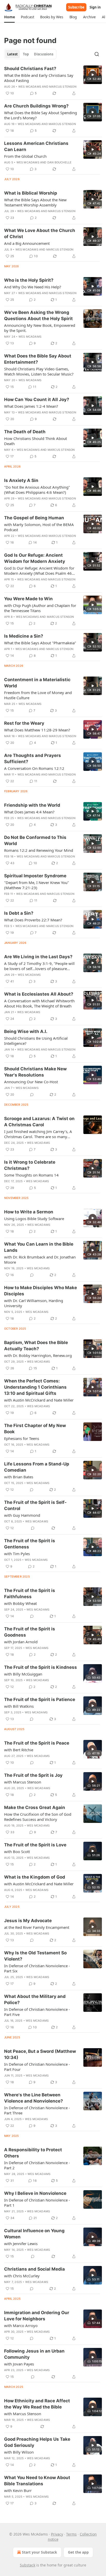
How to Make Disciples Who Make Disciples (41, 1291)
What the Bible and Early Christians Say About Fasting (39, 78)
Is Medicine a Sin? (24, 636)
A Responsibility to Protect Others (33, 2153)
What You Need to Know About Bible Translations (37, 2481)
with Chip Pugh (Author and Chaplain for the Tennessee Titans (40, 608)
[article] (53, 81)
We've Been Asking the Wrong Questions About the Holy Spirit (38, 315)
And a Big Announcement (27, 243)
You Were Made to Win (28, 599)
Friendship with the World (32, 805)
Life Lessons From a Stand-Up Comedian (37, 1467)
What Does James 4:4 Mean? (29, 812)
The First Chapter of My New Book (35, 1429)
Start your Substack (39, 2552)
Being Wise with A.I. (26, 1031)
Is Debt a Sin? (19, 913)
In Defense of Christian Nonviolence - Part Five (37, 2012)
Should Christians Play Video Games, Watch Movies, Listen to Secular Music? (39, 371)
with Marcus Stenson (23, 1782)
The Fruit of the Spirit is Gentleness (30, 1544)
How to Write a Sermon (29, 1212)
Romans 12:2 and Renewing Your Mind (39, 850)
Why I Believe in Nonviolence (35, 2193)
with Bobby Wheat (20, 1603)
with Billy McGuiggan (23, 1674)
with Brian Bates (19, 1477)
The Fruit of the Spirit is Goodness (30, 1632)
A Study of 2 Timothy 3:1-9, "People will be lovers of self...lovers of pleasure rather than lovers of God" (39, 966)
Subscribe (76, 7)
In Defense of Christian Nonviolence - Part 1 (37, 2203)
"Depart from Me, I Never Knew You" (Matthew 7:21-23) (37, 885)
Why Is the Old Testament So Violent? (35, 1956)
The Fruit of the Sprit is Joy (33, 1775)
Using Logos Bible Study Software (34, 1219)
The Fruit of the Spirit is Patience (40, 1699)
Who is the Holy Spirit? (29, 280)
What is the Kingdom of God (35, 1877)
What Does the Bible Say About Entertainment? (38, 359)
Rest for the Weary (24, 723)
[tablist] (30, 54)
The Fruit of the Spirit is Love (35, 1845)
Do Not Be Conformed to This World (35, 840)
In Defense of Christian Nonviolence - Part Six (37, 1968)
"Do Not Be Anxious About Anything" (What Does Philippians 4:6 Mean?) (37, 490)
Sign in (95, 7)
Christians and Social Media (34, 2269)
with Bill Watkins (19, 1706)
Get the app (78, 2552)
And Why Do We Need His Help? (33, 287)
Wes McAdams (30, 87)
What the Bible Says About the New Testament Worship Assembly (35, 202)
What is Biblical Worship (31, 193)
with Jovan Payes (19, 2364)
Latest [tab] (12, 54)
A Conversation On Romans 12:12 (34, 768)
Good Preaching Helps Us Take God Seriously (37, 2442)
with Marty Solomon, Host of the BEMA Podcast (39, 527)
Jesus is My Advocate (28, 1921)
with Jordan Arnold (21, 1642)
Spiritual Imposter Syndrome (35, 876)
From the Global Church (25, 156)
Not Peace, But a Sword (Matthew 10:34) (40, 2054)
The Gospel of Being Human (34, 518)
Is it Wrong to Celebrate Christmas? (30, 1165)
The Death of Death (25, 432)
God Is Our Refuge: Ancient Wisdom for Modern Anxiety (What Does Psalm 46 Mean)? (39, 571)
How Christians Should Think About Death (36, 441)
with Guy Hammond (22, 1515)
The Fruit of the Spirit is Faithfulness (30, 1594)
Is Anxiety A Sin (21, 480)
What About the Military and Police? (35, 1999)
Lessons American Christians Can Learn (36, 146)
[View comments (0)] (32, 1095)
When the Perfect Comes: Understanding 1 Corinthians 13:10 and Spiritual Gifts (35, 1387)
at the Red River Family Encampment (37, 1927)
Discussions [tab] (44, 54)
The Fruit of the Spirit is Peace (37, 1743)
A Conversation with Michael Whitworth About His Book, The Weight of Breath (39, 1003)
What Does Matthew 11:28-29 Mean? (37, 730)
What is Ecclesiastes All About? (39, 994)
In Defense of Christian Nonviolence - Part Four (37, 2067)
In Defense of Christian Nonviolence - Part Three (37, 2110)
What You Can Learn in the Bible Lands (39, 1247)
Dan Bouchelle (60, 162)
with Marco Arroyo (21, 2325)
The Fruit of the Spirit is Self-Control (35, 1505)
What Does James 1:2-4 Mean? (31, 406)
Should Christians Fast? (30, 69)
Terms (71, 2534)
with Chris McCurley (22, 2276)
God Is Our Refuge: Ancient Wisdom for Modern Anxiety (35, 558)
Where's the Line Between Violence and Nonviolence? (34, 2098)
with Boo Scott (17, 1852)
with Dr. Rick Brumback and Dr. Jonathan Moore (40, 1260)
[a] (93, 75)
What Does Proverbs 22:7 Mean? (33, 920)
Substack (28, 2565)
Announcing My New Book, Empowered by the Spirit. (40, 328)
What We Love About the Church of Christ (40, 234)
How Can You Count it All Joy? (37, 399)
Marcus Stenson (63, 87)
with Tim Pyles (17, 1554)
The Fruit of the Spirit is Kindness (41, 1667)
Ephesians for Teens (22, 1438)
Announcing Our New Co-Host (31, 1082)
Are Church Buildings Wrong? (36, 106)
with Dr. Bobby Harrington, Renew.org (38, 1355)
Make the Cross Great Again (35, 1807)
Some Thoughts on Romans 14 (31, 1175)
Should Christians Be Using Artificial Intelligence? (36, 1041)
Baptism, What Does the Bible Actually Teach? (36, 1346)
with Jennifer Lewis (21, 2244)
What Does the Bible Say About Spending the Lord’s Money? (41, 115)
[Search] (97, 54)
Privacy (57, 2534)
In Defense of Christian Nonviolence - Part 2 (37, 2165)
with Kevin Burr (18, 2490)
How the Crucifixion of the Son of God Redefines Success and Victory (38, 1817)
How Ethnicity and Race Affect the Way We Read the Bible (37, 2404)
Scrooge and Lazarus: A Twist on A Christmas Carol (39, 1122)
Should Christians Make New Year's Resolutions (35, 1072)
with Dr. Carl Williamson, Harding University (34, 1303)
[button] (9, 17)
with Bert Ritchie (19, 1750)
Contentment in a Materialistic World (37, 683)
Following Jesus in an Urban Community (34, 2354)
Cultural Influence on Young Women (34, 2234)
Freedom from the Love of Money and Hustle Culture (38, 695)
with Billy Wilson (19, 2452)
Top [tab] (26, 54)
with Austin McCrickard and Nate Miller (39, 1400)
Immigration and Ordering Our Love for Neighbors (37, 2316)
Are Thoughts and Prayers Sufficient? (33, 758)
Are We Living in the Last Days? (38, 957)
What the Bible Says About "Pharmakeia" (40, 643)
